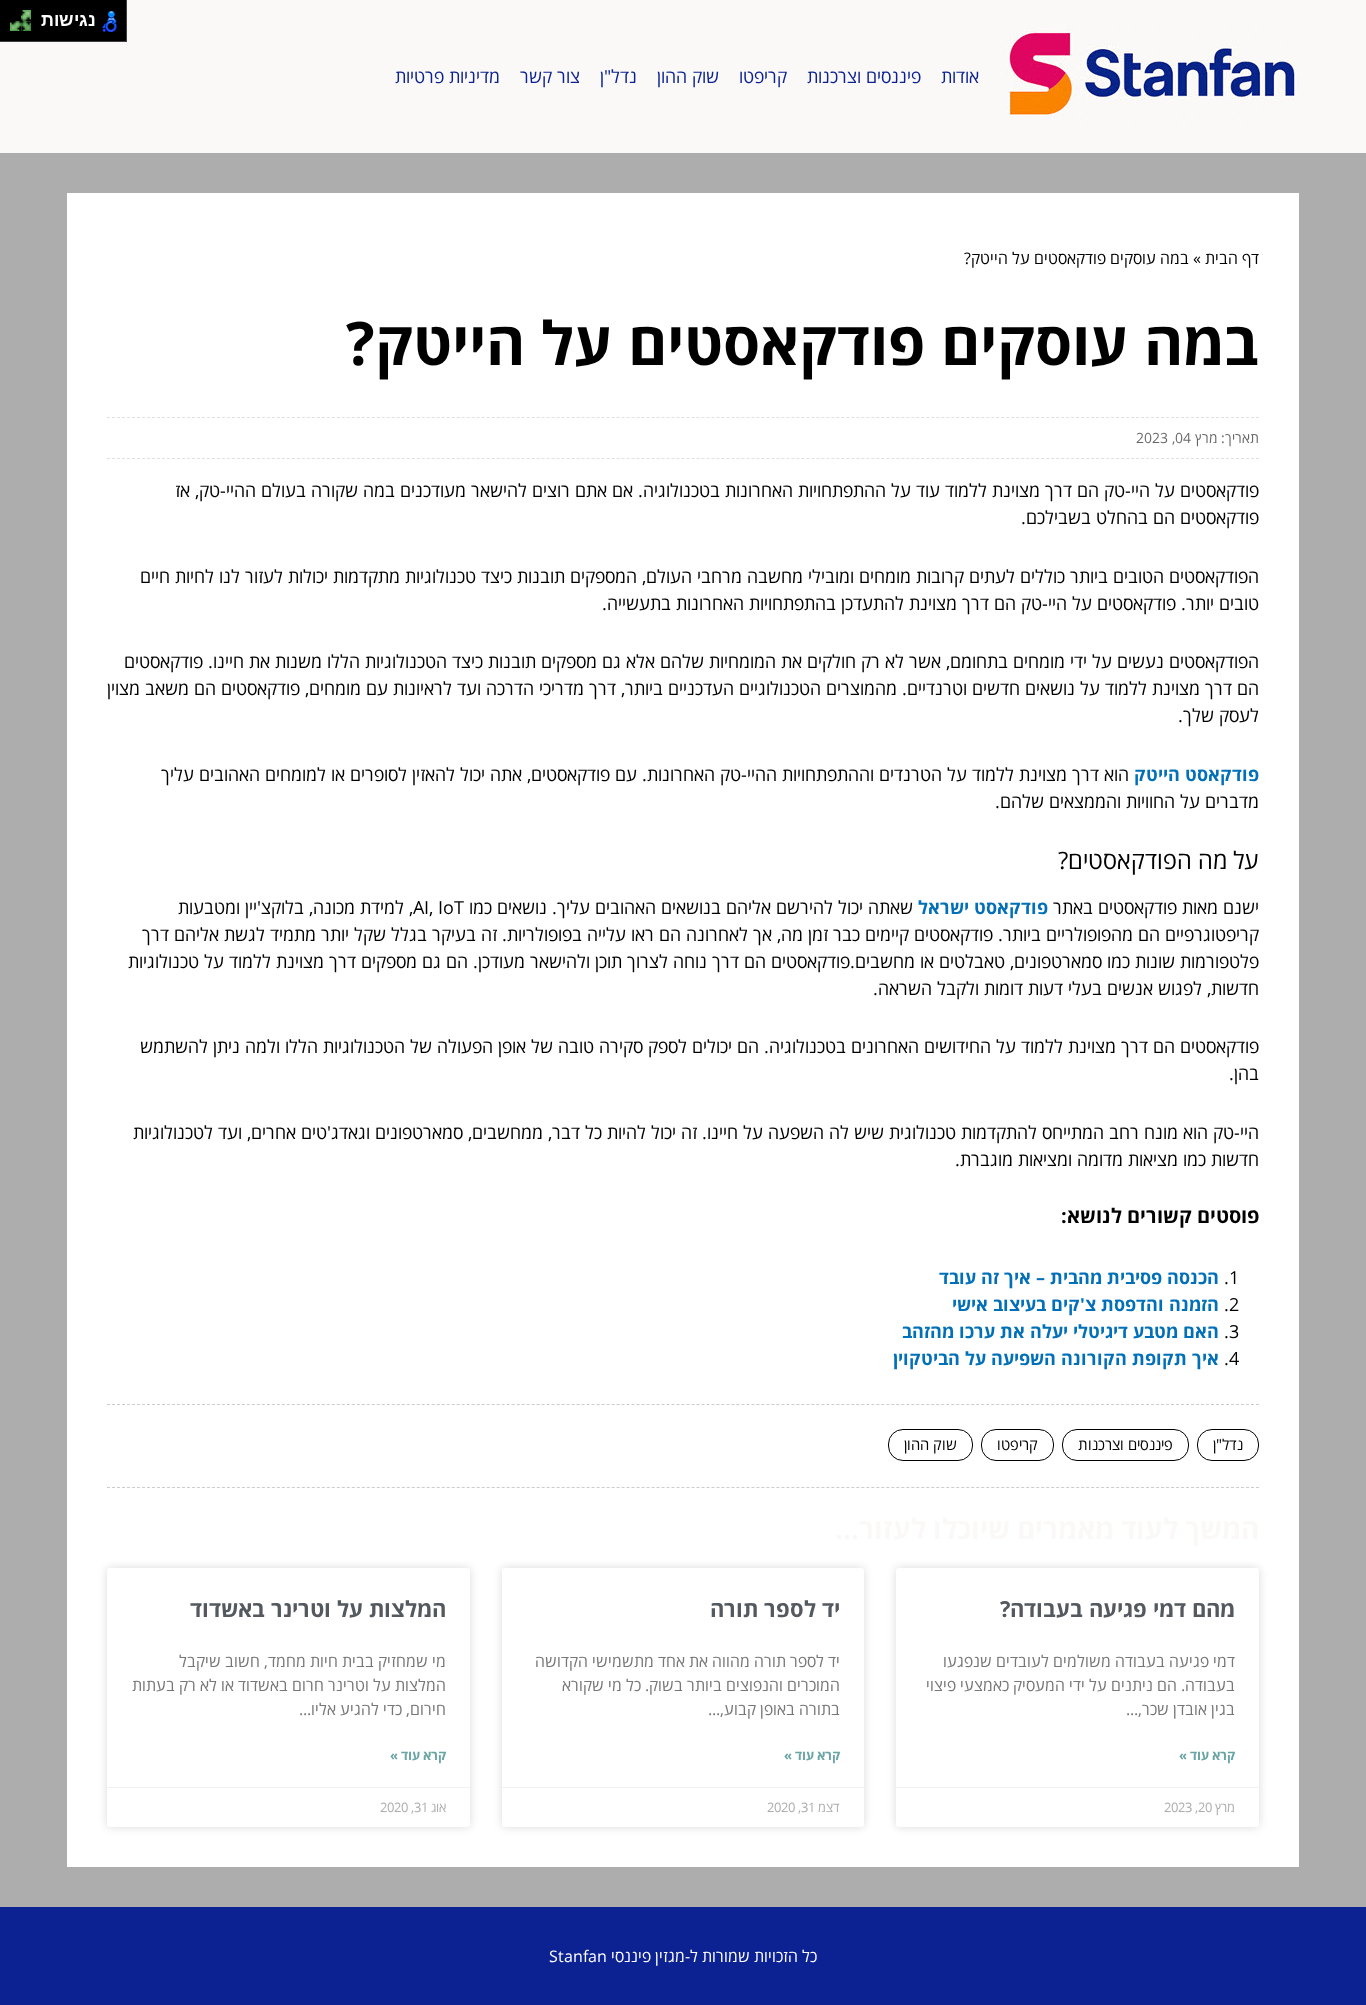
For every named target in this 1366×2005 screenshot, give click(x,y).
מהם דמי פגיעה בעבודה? (1117, 1608)
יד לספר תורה (775, 1608)
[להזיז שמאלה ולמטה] (15, 26)
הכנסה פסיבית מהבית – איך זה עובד (1079, 1277)
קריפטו (763, 76)
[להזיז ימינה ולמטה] (26, 26)
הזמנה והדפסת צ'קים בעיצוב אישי (1085, 1304)
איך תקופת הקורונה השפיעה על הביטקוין (1056, 1358)
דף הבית (1232, 258)
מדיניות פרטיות (447, 76)
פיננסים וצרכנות (864, 76)
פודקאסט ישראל (983, 907)
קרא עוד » (1207, 1755)
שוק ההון (688, 76)
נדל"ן (618, 76)
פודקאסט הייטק (1196, 774)
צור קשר (550, 76)
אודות (960, 76)
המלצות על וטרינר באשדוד (318, 1608)
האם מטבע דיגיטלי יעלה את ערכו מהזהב (1060, 1331)
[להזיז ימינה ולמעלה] (26, 15)
